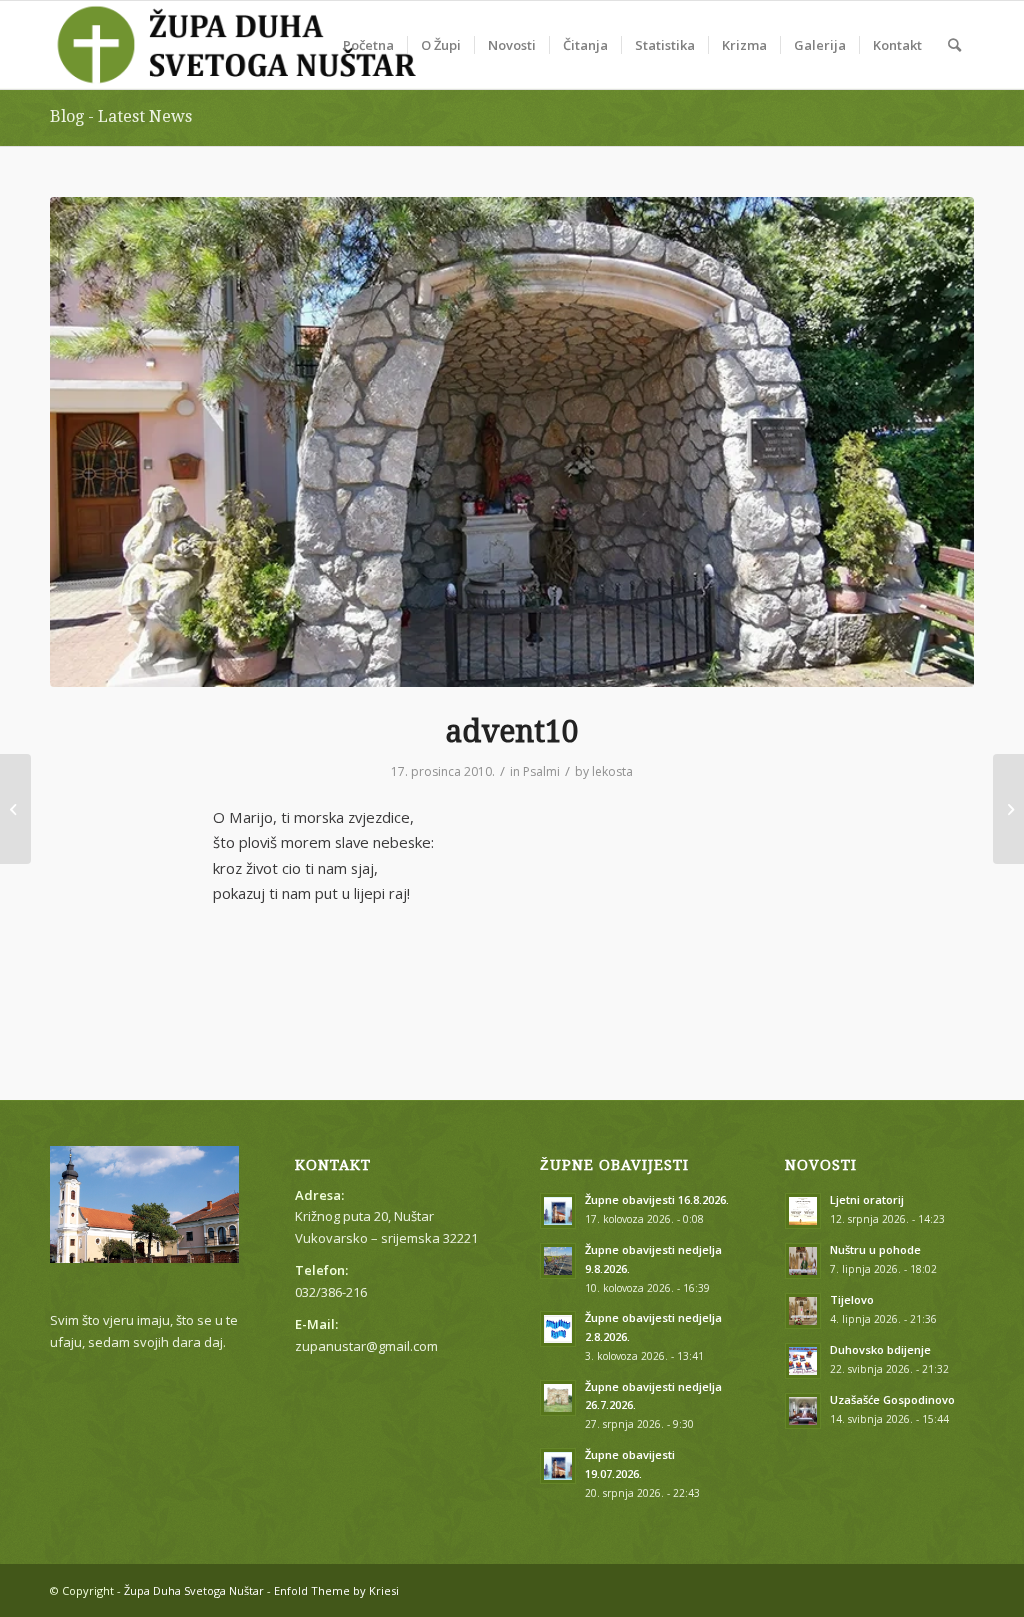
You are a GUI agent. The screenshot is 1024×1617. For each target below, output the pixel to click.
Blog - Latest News (121, 116)
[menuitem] (368, 45)
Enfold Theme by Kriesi (336, 1590)
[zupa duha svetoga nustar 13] (512, 442)
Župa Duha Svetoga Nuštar (194, 1590)
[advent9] (15, 809)
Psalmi (541, 771)
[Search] (954, 45)
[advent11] (1008, 809)
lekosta (612, 771)
